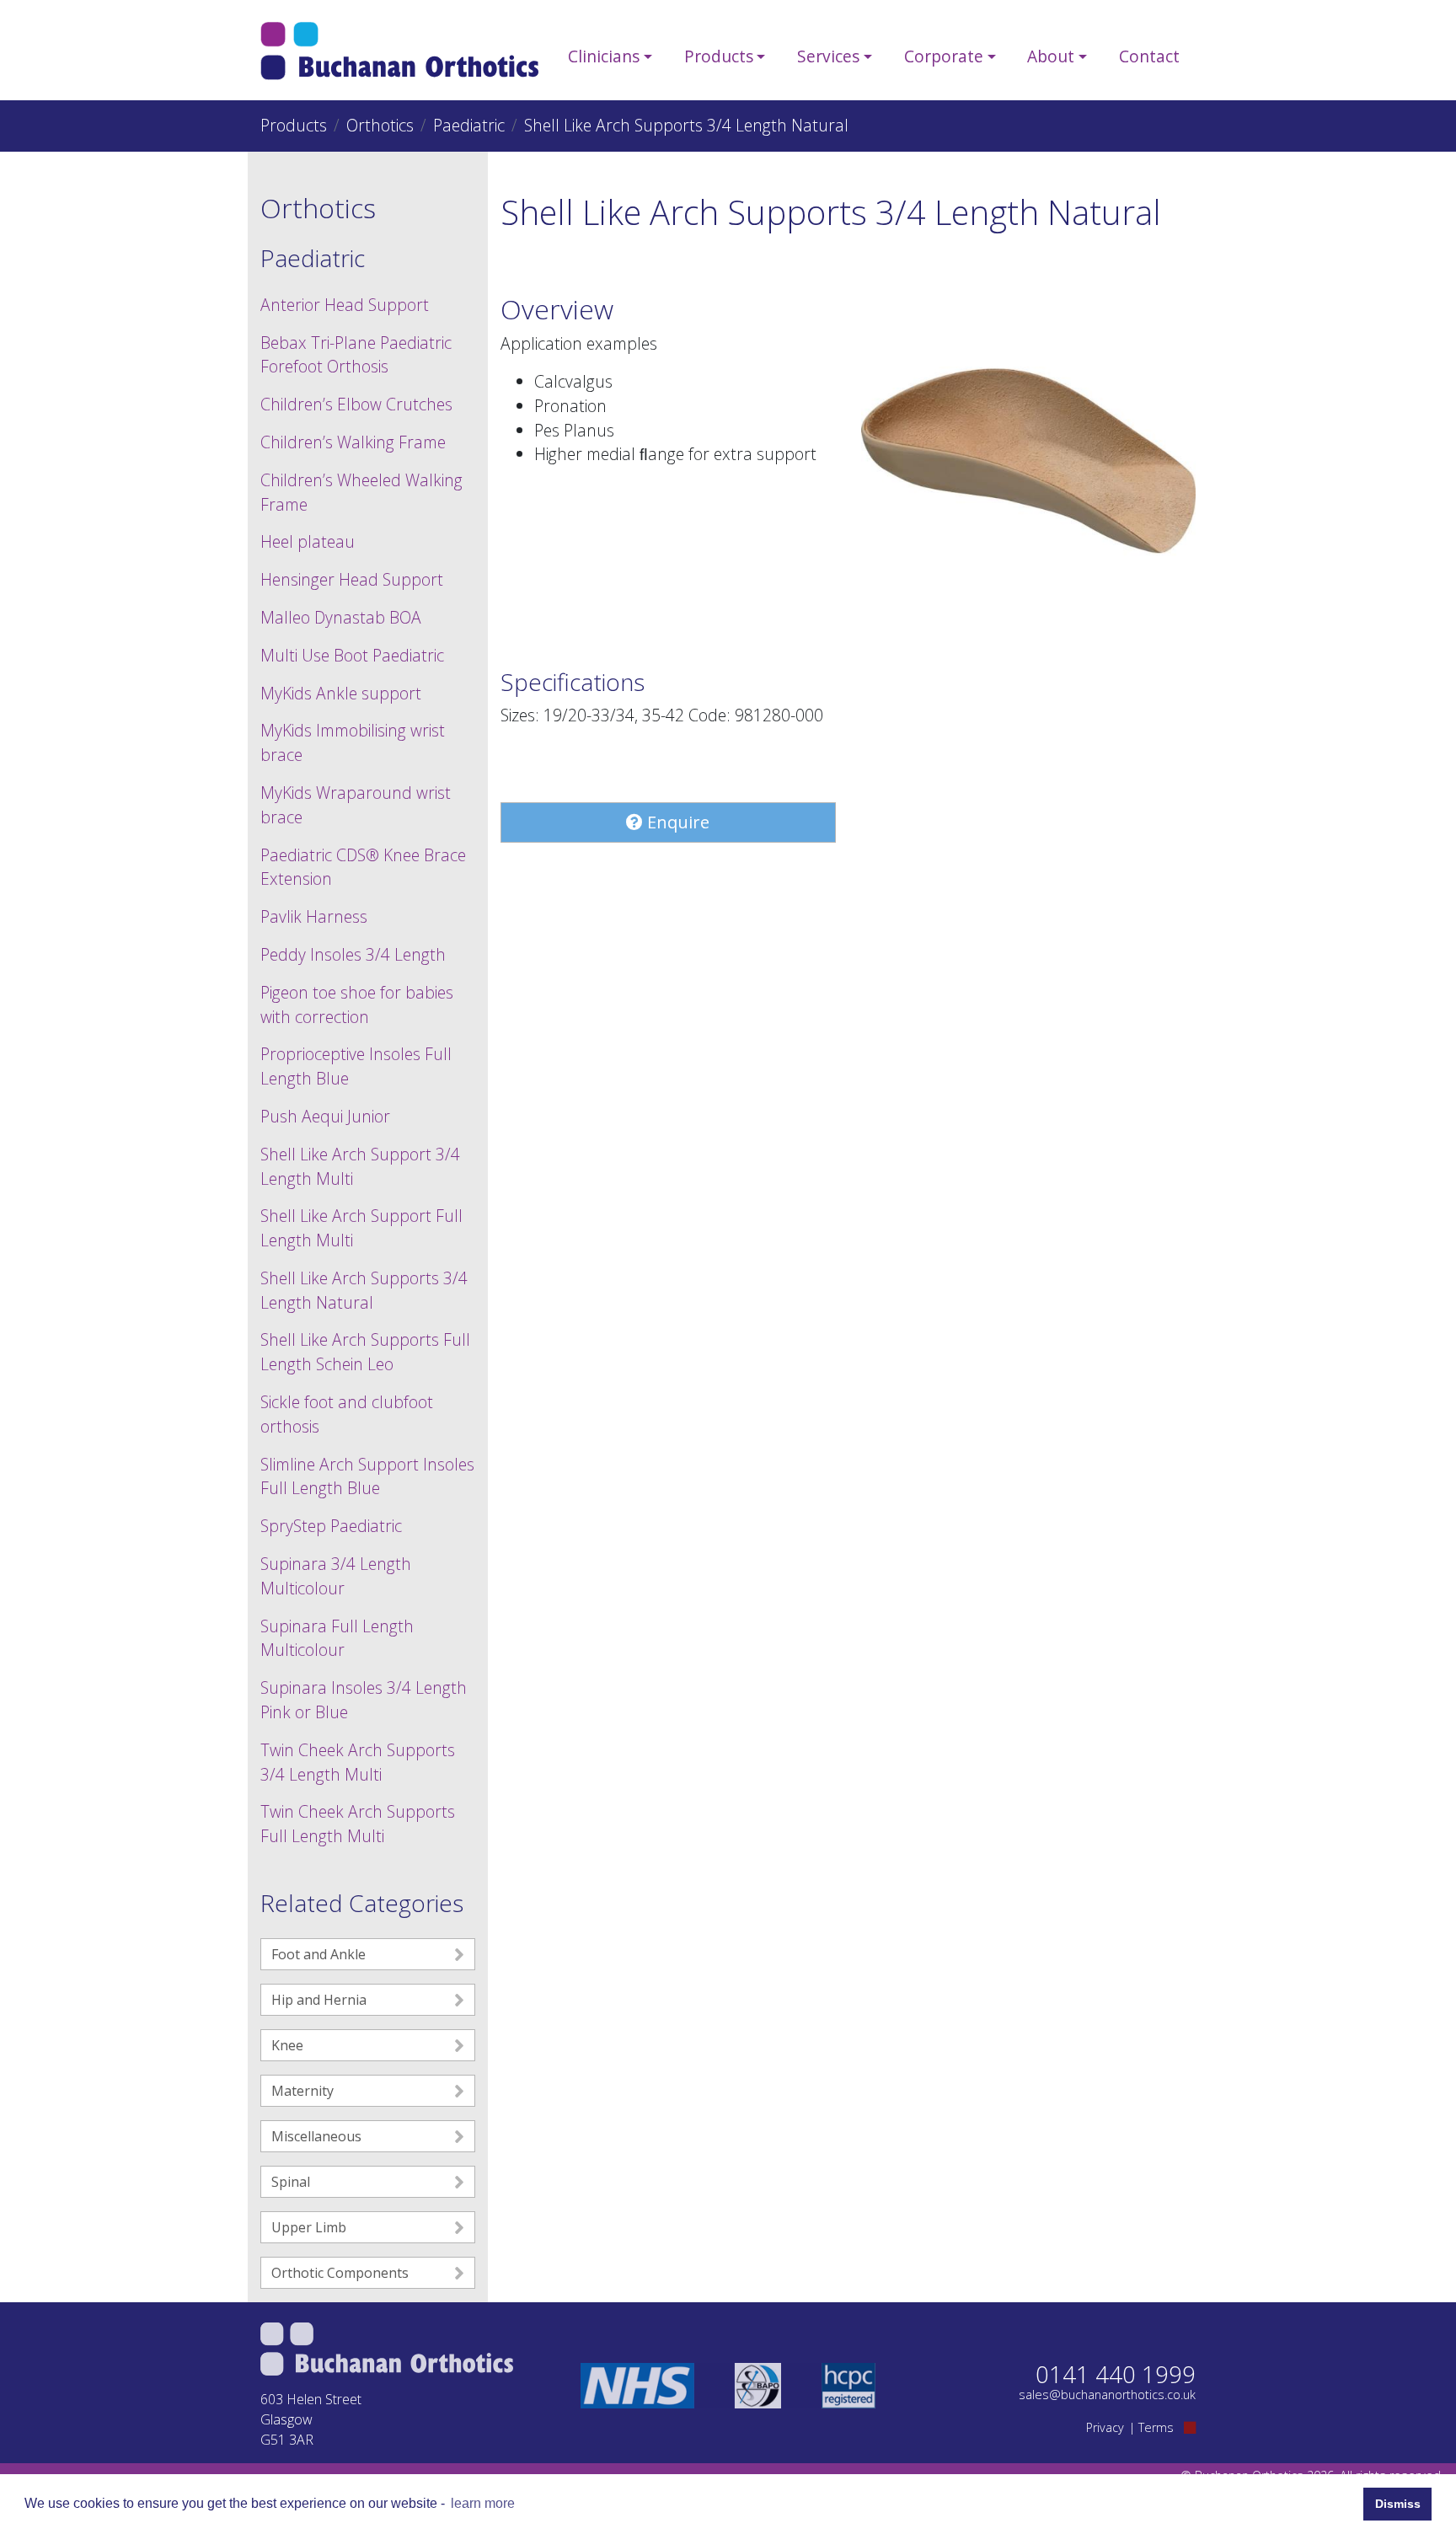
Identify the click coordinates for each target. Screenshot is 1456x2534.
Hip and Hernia (319, 2000)
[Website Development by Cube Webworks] (1190, 2427)
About (1051, 56)
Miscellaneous (316, 2136)
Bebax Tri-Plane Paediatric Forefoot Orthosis (356, 355)
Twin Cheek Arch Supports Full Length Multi (358, 1824)
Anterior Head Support (345, 305)
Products (719, 56)
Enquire (676, 822)
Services (828, 56)
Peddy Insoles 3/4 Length (353, 954)
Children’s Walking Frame (353, 442)
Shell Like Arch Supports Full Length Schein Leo (365, 1352)
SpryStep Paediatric (331, 1526)
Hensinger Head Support (352, 579)
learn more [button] (483, 2503)
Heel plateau (308, 541)
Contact (1149, 56)
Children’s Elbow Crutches (356, 404)
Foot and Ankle (318, 1954)
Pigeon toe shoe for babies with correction (357, 1004)
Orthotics (380, 125)
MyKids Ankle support (341, 693)
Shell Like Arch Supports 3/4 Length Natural (364, 1290)
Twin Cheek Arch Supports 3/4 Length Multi (358, 1762)
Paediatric (469, 125)
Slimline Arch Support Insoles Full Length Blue (367, 1476)
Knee (287, 2045)
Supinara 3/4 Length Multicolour (336, 1576)
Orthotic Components (340, 2273)
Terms (1156, 2427)
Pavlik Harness (314, 916)
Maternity (302, 2091)
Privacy (1105, 2427)
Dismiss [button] (1398, 2504)
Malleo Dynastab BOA (341, 617)
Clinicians (604, 56)
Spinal (291, 2182)
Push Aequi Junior (325, 1116)
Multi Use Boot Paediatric (352, 655)
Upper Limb (309, 2227)
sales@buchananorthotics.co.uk (1107, 2395)
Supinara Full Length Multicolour (337, 1638)
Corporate (944, 56)
